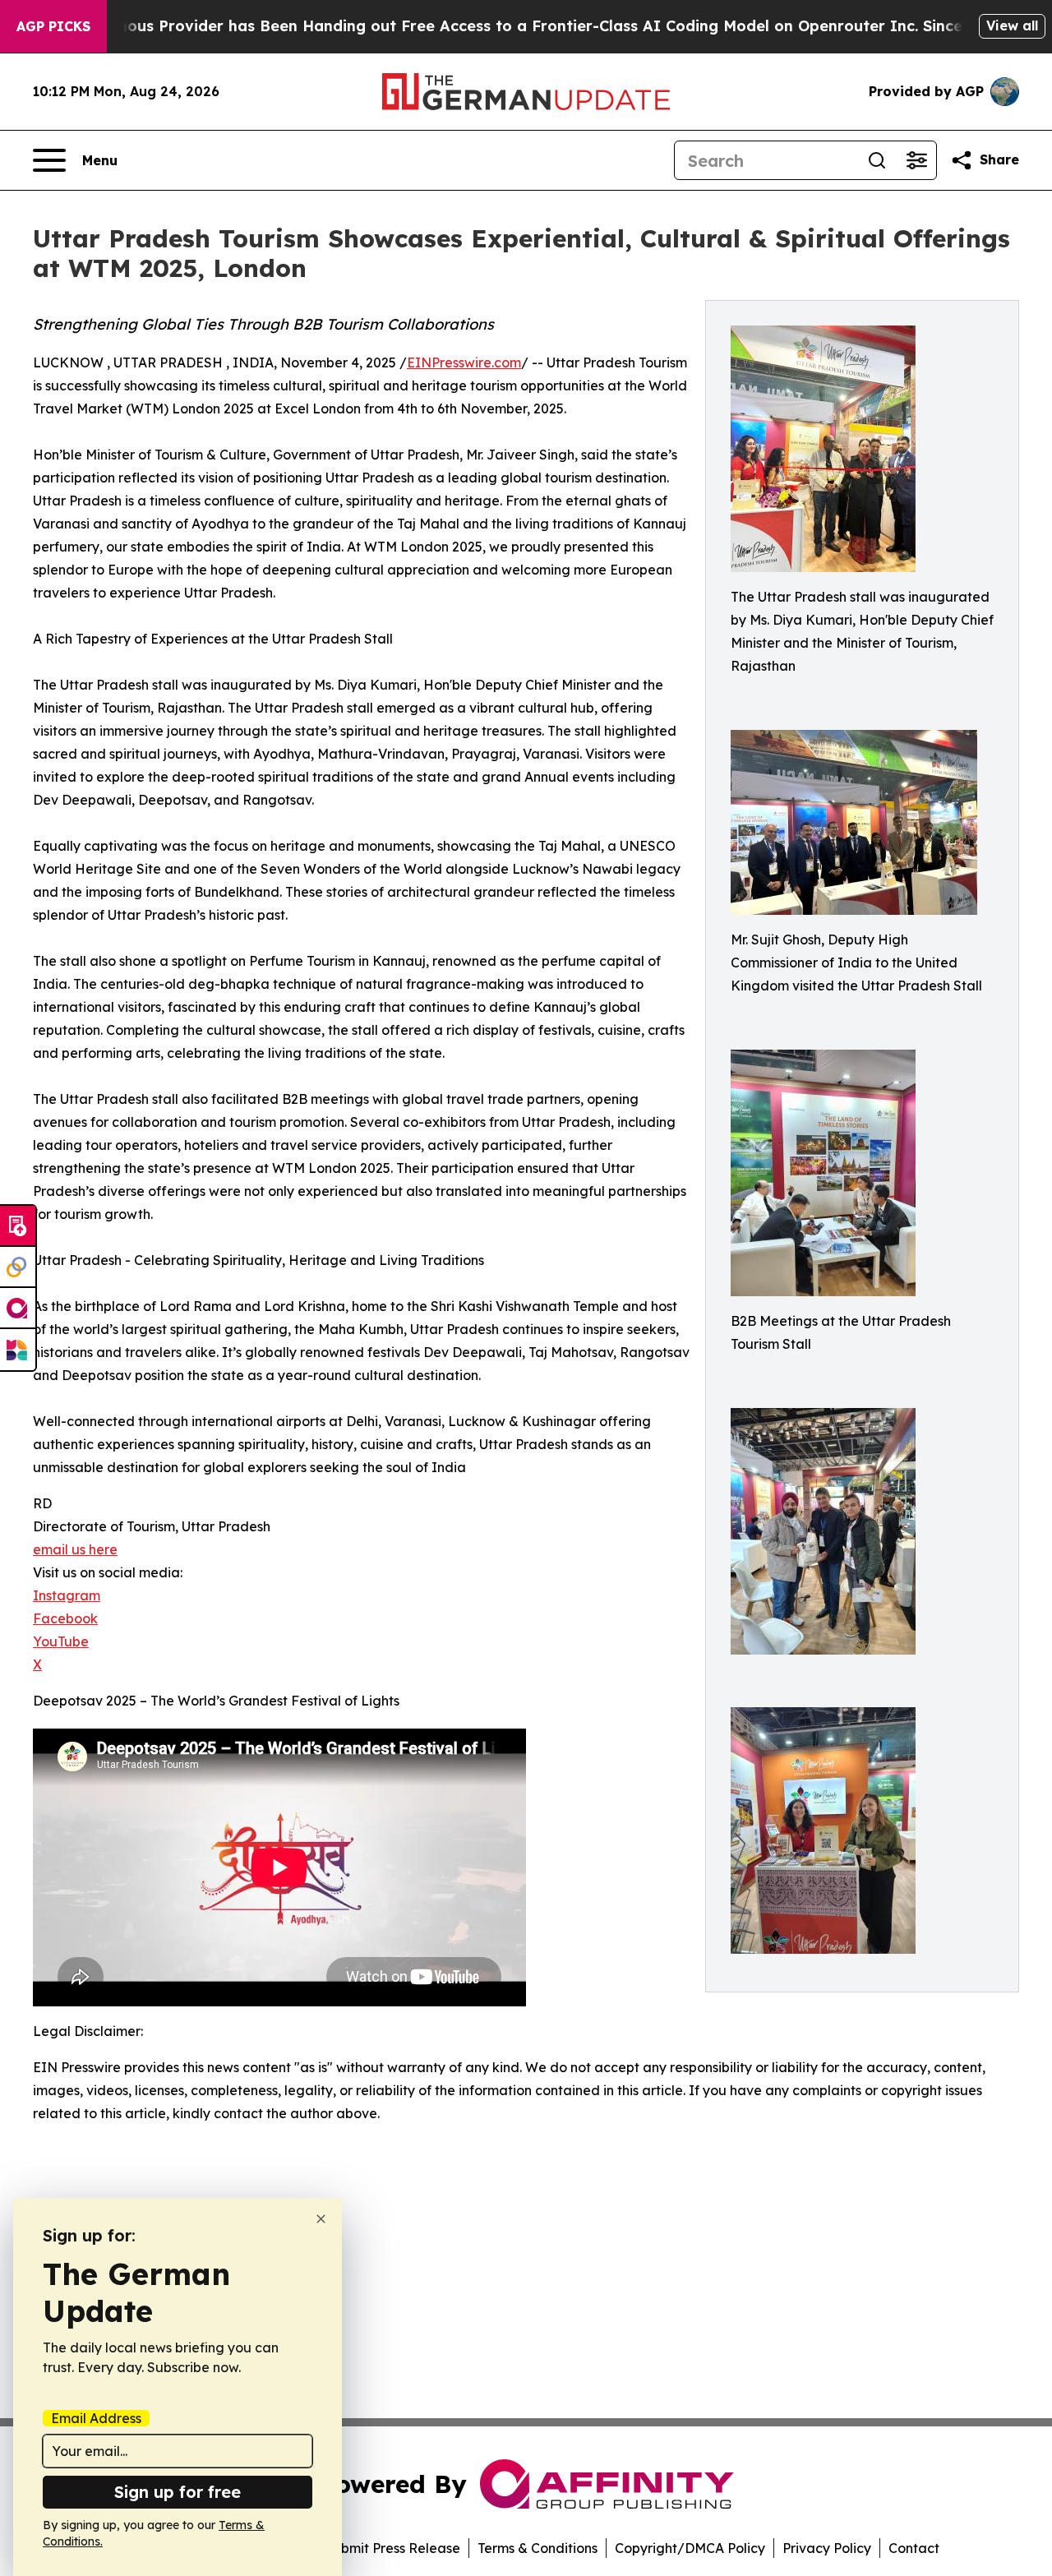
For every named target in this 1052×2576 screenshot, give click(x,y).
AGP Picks (53, 26)
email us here (75, 1549)
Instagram (67, 1595)
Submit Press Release (392, 2548)
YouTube (61, 1641)
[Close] (321, 2219)
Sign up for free (178, 2492)
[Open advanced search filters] (916, 160)
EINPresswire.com (464, 362)
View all (1012, 25)
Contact (914, 2548)
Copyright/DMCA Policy (690, 2548)
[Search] (877, 160)
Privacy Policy (827, 2548)
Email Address (96, 2418)
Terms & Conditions (538, 2548)
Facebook (65, 1618)
